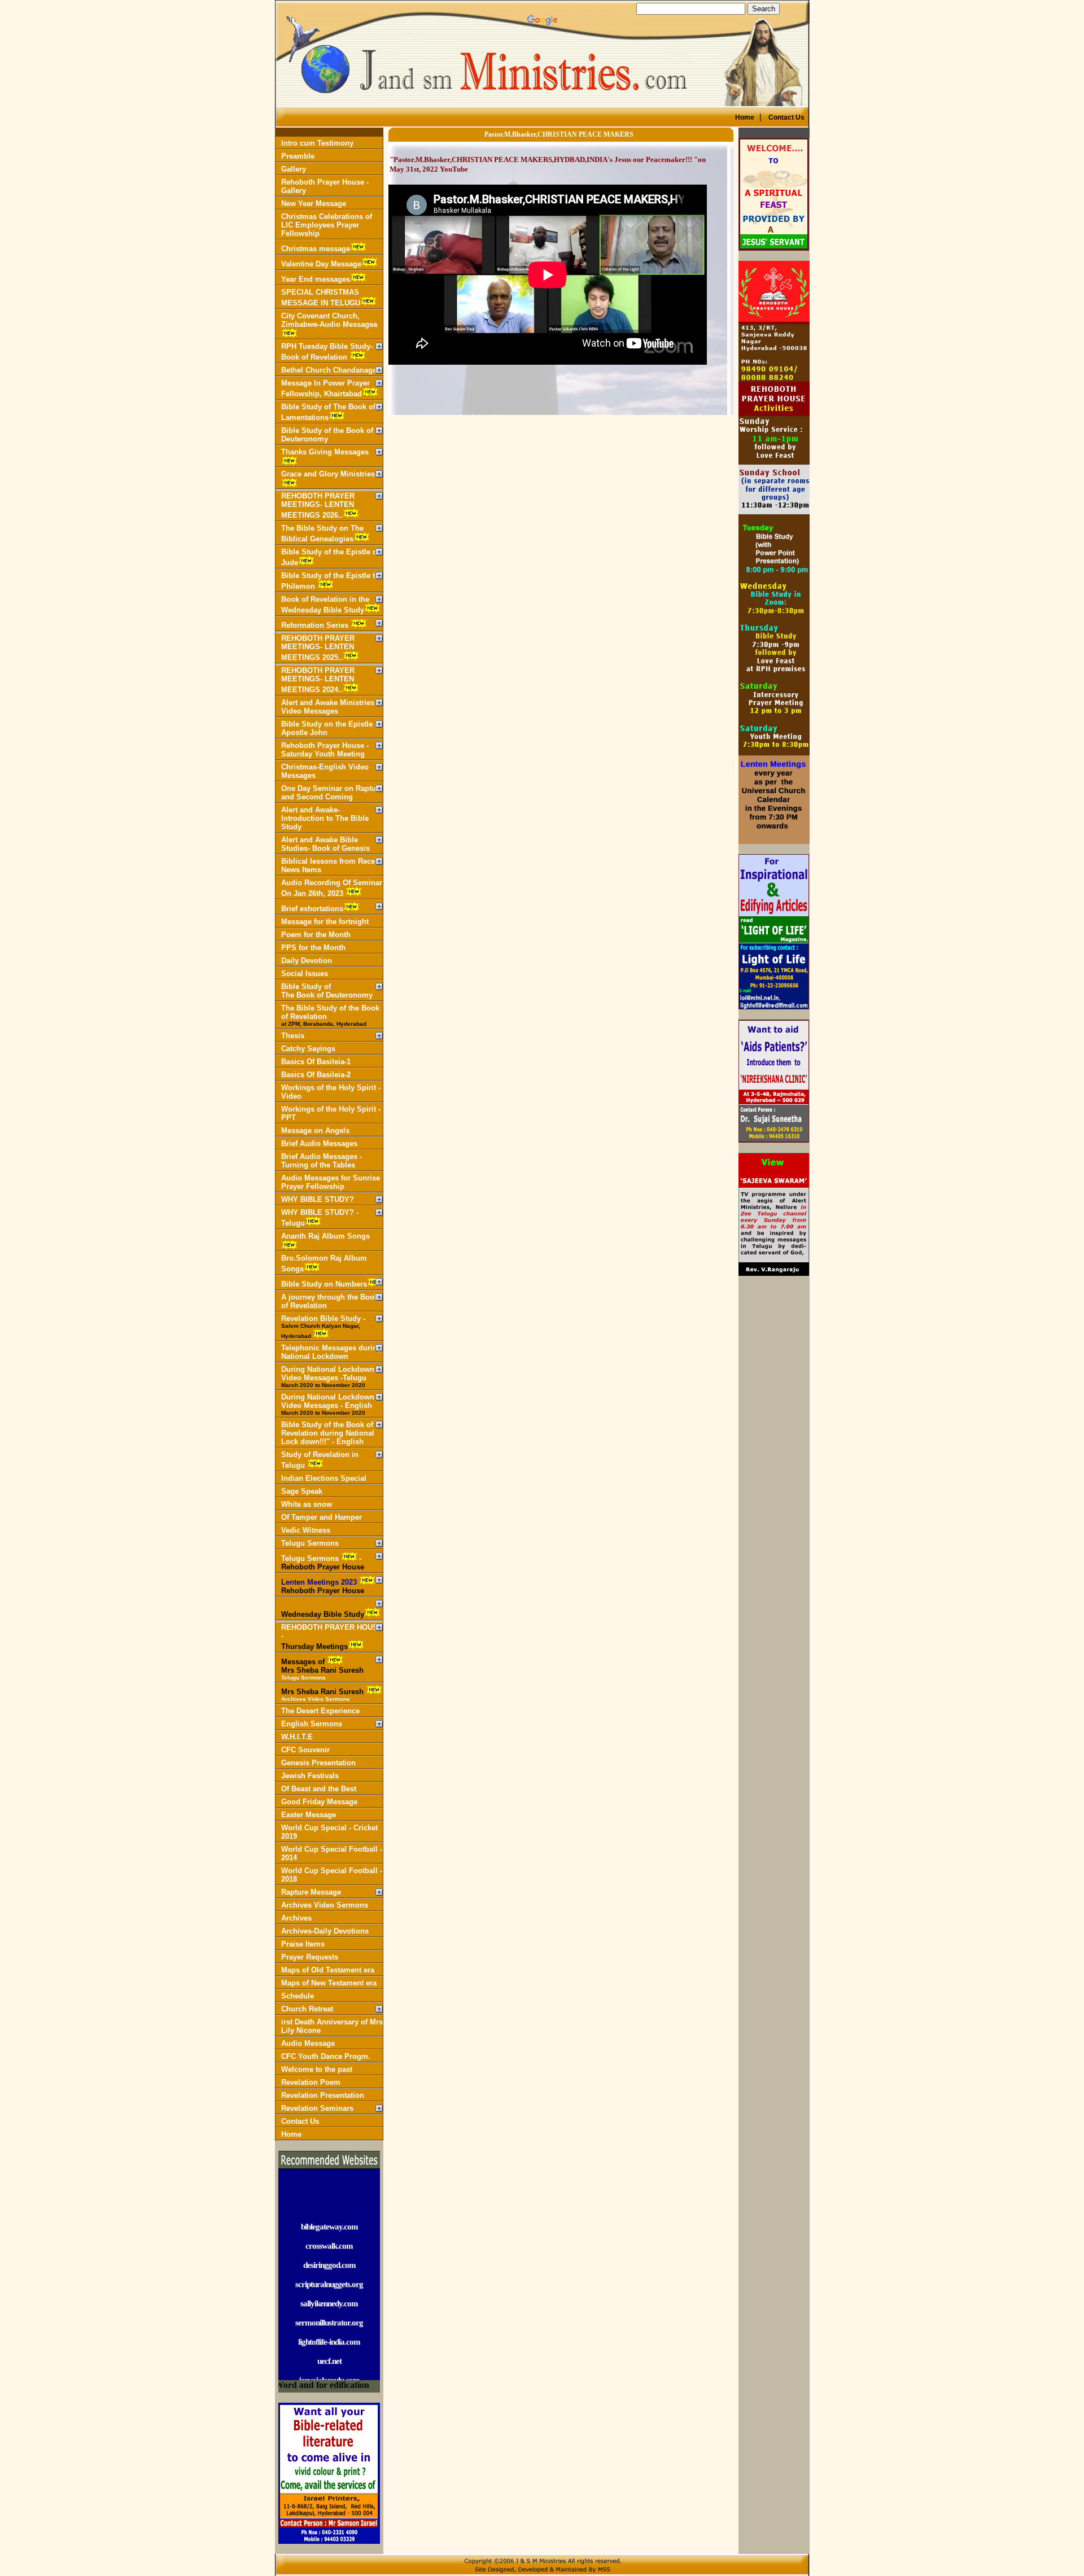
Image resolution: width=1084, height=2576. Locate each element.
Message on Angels (315, 1130)
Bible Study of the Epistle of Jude (330, 557)
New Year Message (314, 204)
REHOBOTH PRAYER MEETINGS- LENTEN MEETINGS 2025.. (318, 648)
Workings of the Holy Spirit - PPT (331, 1113)
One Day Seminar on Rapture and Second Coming (332, 793)
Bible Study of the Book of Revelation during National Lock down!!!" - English (328, 1433)
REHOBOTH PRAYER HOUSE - (332, 1637)
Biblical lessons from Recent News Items (331, 865)
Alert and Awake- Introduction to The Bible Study (325, 818)
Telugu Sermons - (323, 1563)
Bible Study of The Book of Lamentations (328, 412)
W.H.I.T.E (297, 1737)
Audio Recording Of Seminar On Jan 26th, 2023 (332, 888)
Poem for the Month (316, 935)
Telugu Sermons (310, 1543)
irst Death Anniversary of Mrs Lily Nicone (332, 2026)
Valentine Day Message (321, 264)
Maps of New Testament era (329, 1983)
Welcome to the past (317, 2069)
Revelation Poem (311, 2082)
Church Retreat (307, 2009)
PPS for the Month (313, 948)
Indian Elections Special (324, 1478)
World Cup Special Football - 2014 (332, 1853)
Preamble (298, 156)
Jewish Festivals (310, 1776)
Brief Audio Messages (319, 1143)
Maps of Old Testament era (328, 1970)
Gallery (294, 169)
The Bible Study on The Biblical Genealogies (322, 533)
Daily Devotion (307, 961)
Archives (296, 1918)
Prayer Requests (310, 1957)
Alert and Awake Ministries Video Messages (328, 707)
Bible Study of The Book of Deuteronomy (327, 991)
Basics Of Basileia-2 (316, 1075)
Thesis (293, 1036)
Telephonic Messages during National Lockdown (331, 1352)
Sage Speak (302, 1491)
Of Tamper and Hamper (322, 1517)
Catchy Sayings (308, 1049)
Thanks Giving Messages (325, 452)
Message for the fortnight (325, 922)
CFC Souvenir (305, 1750)
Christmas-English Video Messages (325, 771)
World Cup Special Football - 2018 (332, 1875)
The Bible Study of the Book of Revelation (330, 1015)
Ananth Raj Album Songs (325, 1236)
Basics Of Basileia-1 (316, 1062)
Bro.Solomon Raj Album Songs (324, 1263)
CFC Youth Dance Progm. (326, 2056)
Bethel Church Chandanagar (330, 370)
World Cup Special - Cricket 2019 (329, 1832)
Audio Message (308, 2043)
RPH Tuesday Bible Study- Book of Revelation (327, 352)
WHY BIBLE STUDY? (318, 1199)
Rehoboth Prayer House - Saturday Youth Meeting (325, 750)
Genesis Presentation (318, 1763)
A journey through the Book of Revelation (330, 1301)
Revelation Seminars (317, 2108)
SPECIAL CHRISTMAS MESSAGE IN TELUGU (321, 298)
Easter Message (309, 1815)
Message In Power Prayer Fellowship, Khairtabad (325, 388)
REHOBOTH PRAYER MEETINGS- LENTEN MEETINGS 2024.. (318, 680)
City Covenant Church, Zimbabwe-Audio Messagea (329, 320)
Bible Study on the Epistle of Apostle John (331, 728)
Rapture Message (311, 1892)
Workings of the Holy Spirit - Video (331, 1092)
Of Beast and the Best (319, 1789)
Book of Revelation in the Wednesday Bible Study (325, 605)
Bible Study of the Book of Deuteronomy (327, 435)
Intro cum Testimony (317, 143)
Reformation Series (316, 625)
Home (291, 2134)
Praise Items (303, 1944)
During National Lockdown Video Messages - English (328, 1404)
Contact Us (300, 2121)
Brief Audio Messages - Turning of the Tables (322, 1161)
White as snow (307, 1504)
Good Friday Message (319, 1802)
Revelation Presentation (323, 2095)
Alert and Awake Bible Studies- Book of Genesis (325, 844)
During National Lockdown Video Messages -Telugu (328, 1377)
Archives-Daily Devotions (325, 1931)
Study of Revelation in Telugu (320, 1460)
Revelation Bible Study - (323, 1327)
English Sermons (312, 1724)
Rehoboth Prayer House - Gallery (325, 186)
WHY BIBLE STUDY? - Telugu (320, 1218)
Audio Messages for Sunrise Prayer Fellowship (331, 1182)
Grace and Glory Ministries (328, 474)
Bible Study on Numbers (324, 1284)
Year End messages (316, 279)
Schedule (298, 1996)
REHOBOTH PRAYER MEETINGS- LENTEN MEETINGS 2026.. (318, 506)
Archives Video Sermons (325, 1905)
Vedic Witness (306, 1530)
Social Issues (305, 974)
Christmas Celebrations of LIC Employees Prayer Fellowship (327, 225)
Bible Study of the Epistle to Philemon (330, 581)
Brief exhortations (312, 909)
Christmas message (316, 249)
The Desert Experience (320, 1711)
